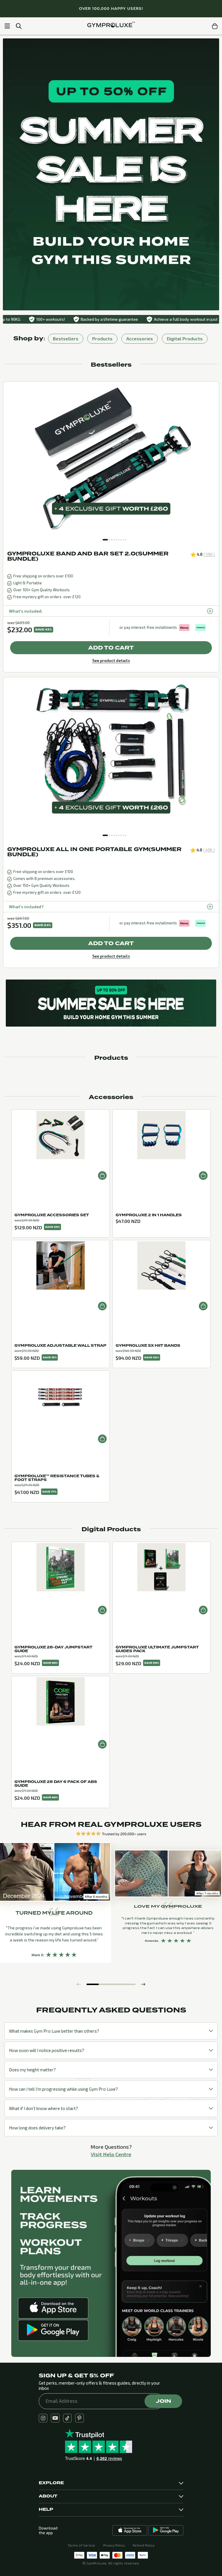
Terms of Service (81, 2545)
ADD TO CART (111, 648)
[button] (105, 540)
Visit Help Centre (111, 2154)
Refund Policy (144, 2545)
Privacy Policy (114, 2545)
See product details (111, 660)
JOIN (163, 2401)
